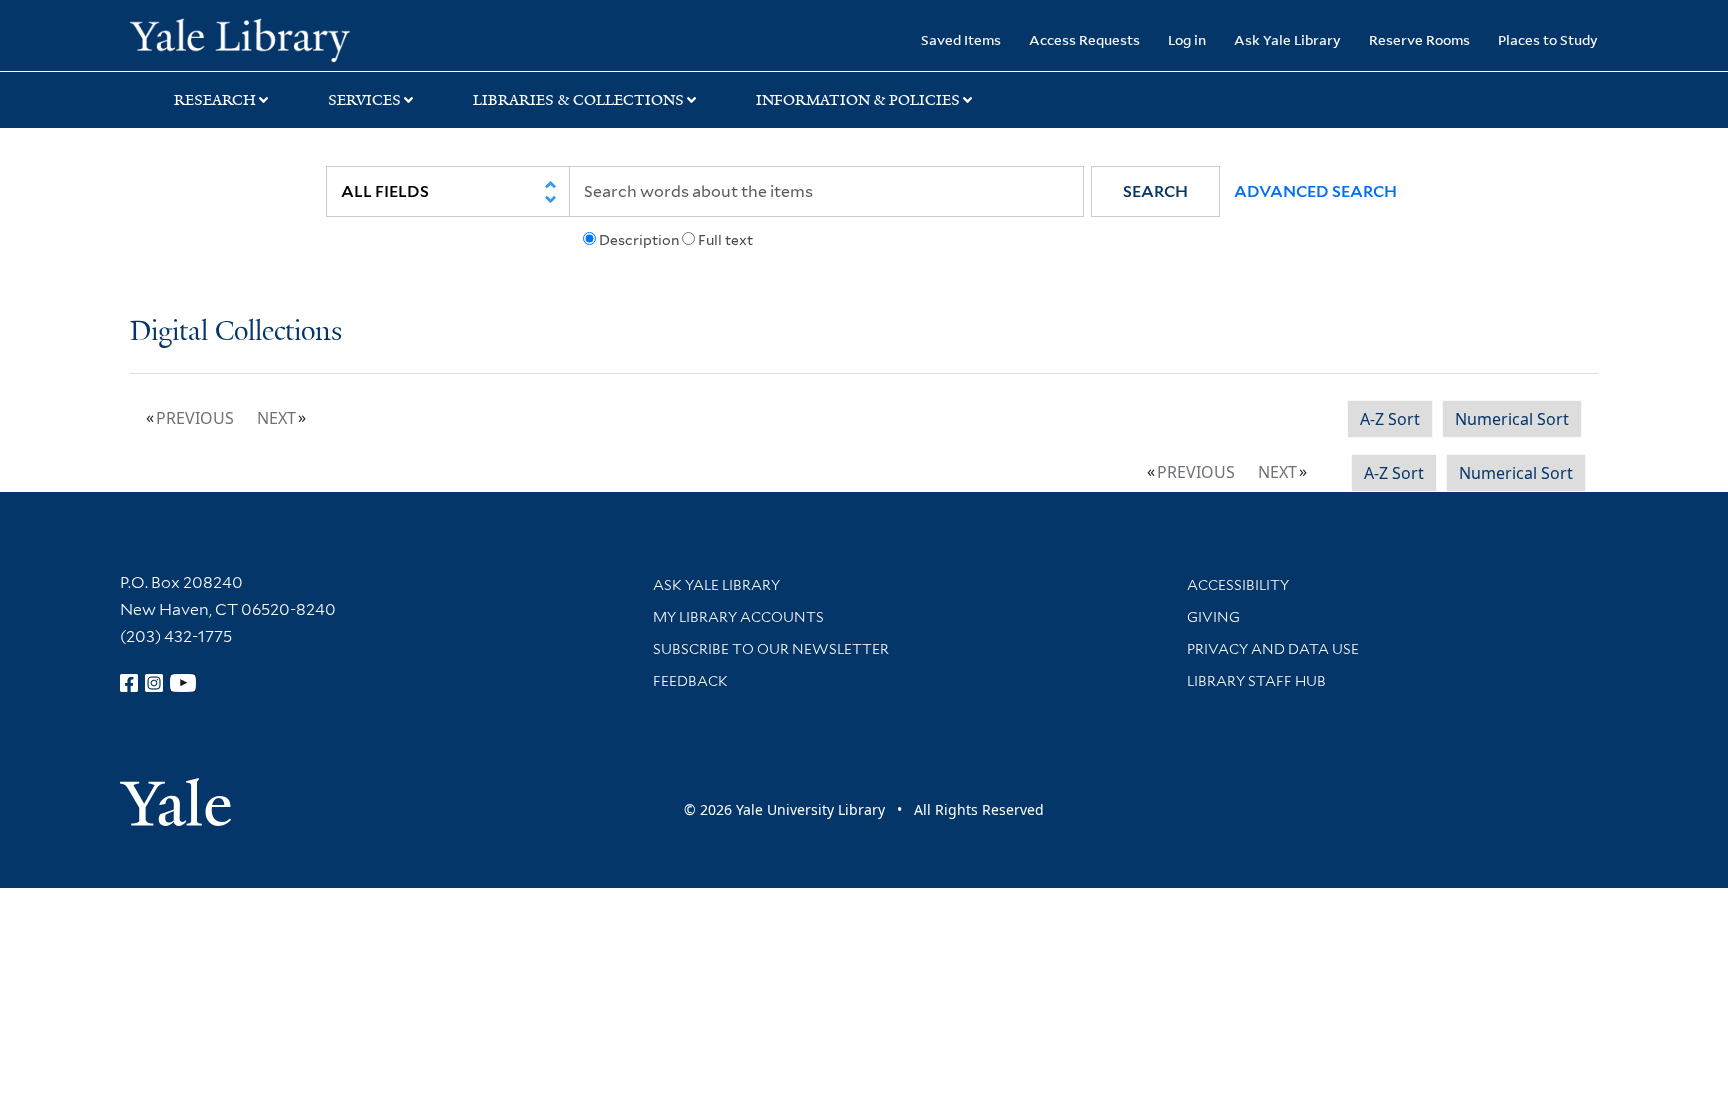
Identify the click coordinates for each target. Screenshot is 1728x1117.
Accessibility (1238, 585)
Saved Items (961, 39)
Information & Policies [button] (858, 100)
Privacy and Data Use (1273, 649)
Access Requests (1084, 39)
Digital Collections (236, 332)
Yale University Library (240, 38)
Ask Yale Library (1287, 39)
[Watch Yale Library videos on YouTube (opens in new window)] (183, 683)
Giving (1213, 617)
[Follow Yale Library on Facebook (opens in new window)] (129, 683)
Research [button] (215, 100)
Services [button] (364, 100)
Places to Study (1548, 39)
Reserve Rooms (1419, 39)
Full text (725, 240)
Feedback (690, 681)
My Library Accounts (738, 617)
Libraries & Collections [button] (578, 100)
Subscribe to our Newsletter (771, 649)
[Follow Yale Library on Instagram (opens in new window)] (154, 683)
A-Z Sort (1390, 419)
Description (639, 240)
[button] (1155, 191)
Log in (1187, 39)
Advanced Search (1315, 191)
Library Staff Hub (1256, 681)
